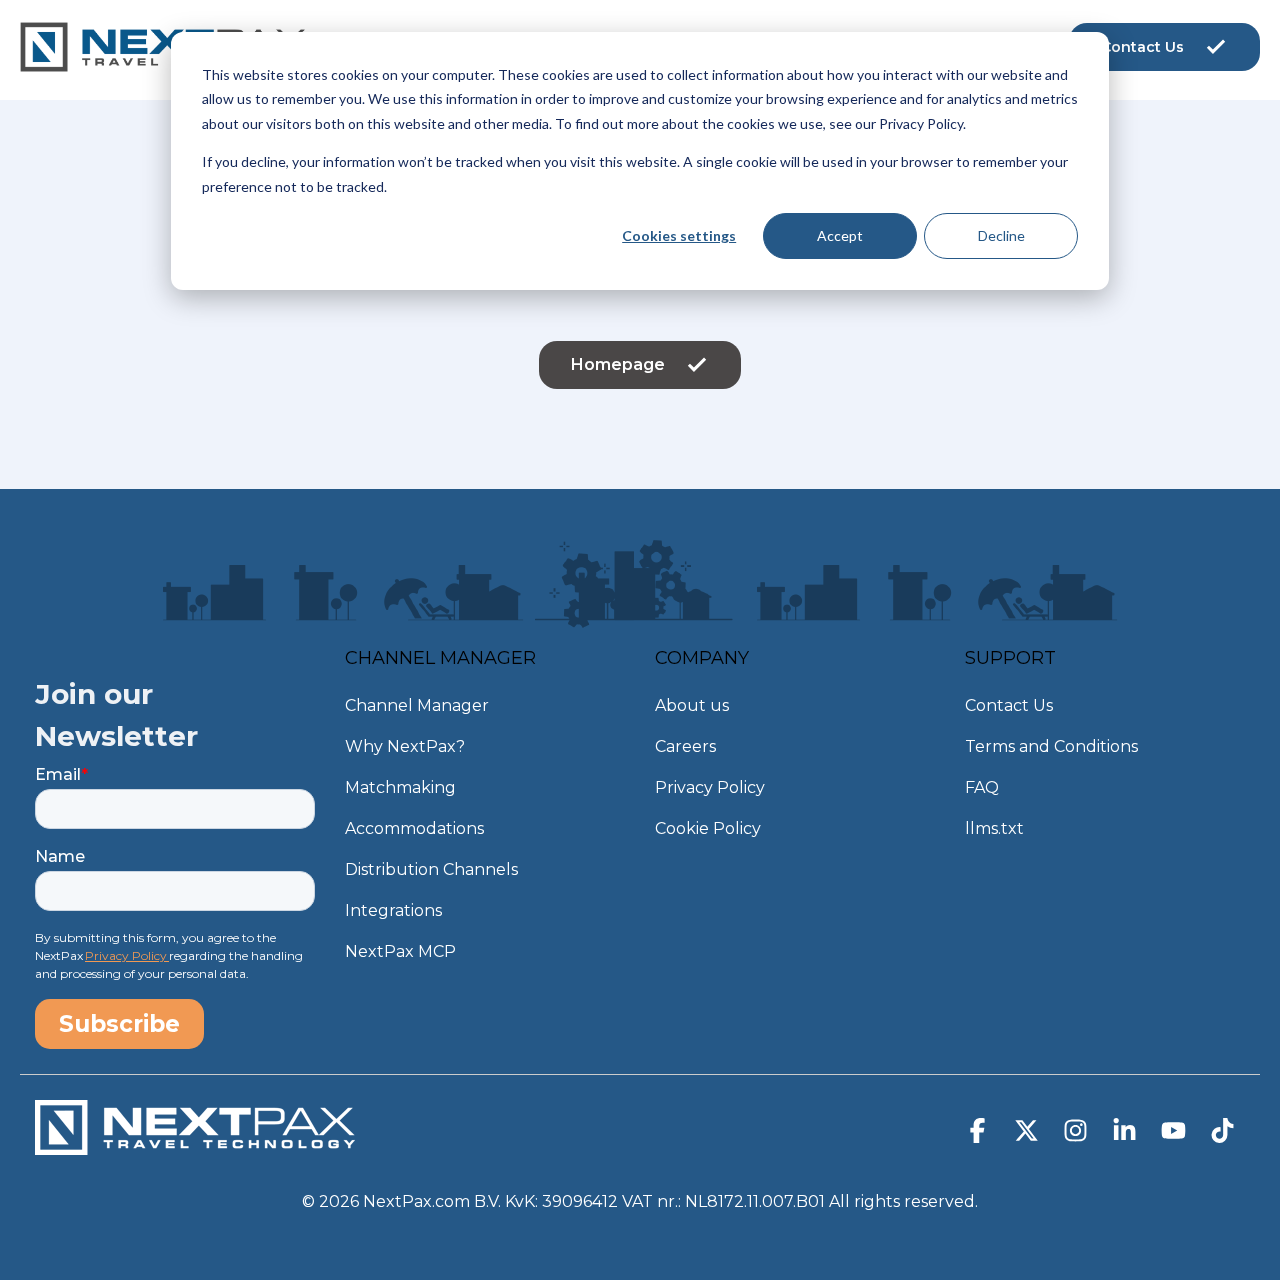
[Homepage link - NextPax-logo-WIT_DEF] (195, 1145)
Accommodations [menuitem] (414, 828)
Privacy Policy (127, 955)
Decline (1001, 235)
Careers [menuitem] (685, 746)
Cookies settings (679, 235)
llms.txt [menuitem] (994, 828)
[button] (979, 1135)
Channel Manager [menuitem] (417, 705)
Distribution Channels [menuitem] (431, 869)
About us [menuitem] (692, 705)
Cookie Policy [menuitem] (708, 828)
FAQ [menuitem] (982, 787)
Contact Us (1142, 47)
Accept (840, 235)
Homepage (618, 364)
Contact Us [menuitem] (1009, 705)
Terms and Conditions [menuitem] (1051, 746)
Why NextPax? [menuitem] (405, 746)
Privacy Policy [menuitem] (710, 787)
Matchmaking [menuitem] (400, 787)
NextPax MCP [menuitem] (400, 951)
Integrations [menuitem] (393, 910)
